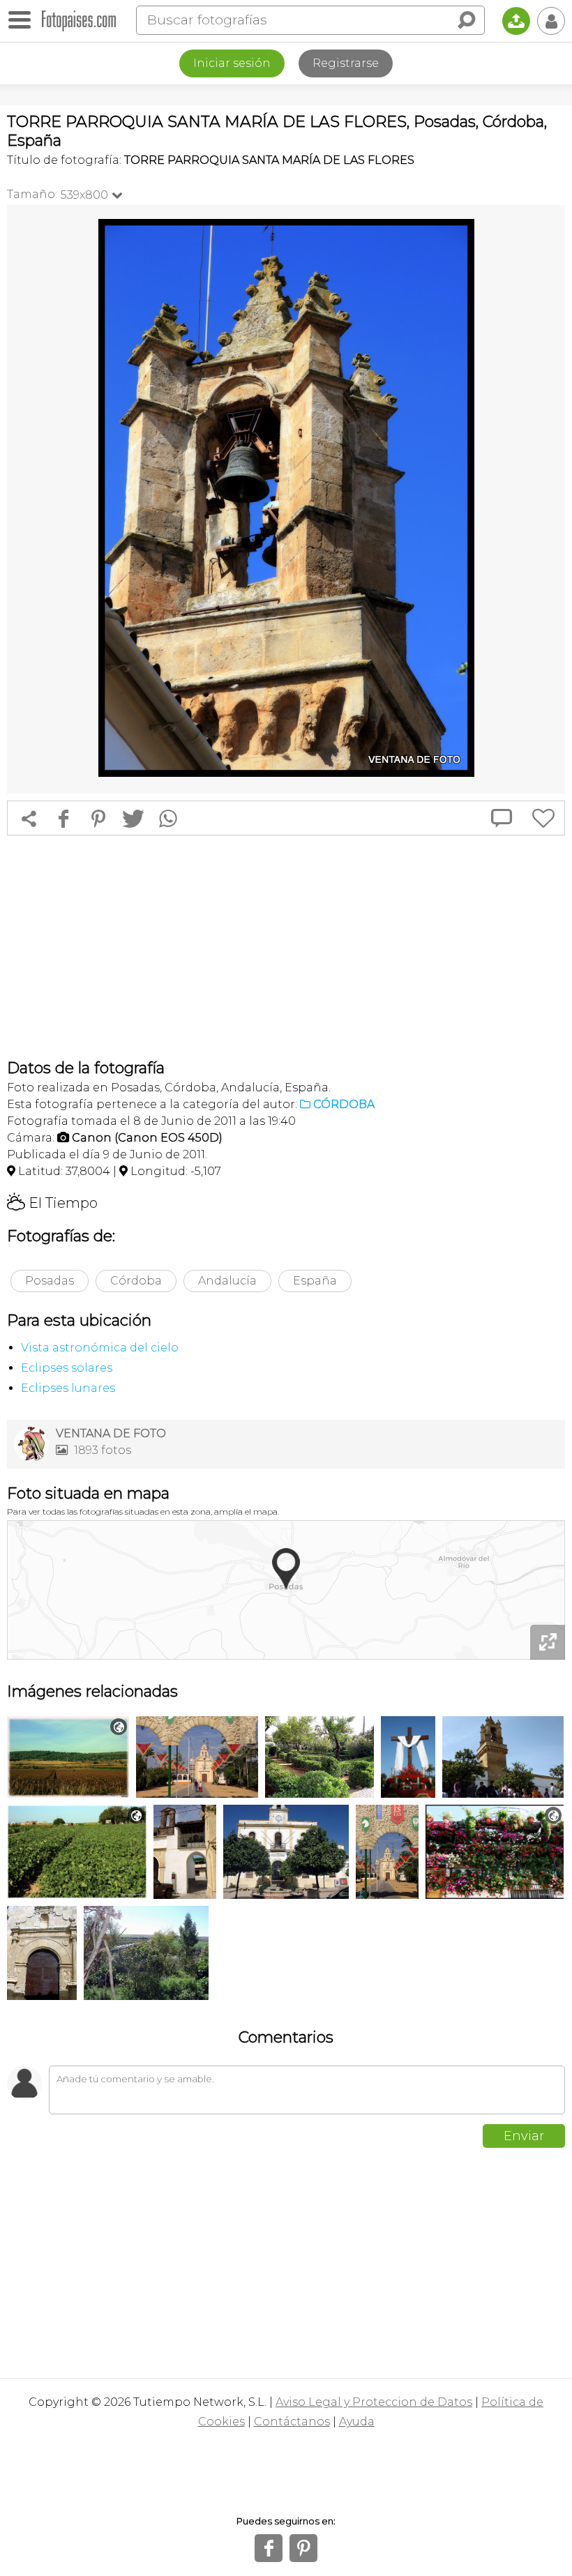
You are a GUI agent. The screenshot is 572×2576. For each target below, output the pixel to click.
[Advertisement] (286, 947)
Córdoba (136, 1281)
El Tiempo (52, 1203)
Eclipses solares (67, 1368)
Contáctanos (292, 2422)
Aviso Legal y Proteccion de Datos (374, 2402)
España (315, 1281)
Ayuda (357, 2422)
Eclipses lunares (68, 1388)
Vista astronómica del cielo (100, 1348)
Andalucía (227, 1281)
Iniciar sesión (232, 63)
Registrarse (346, 63)
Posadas (50, 1281)
